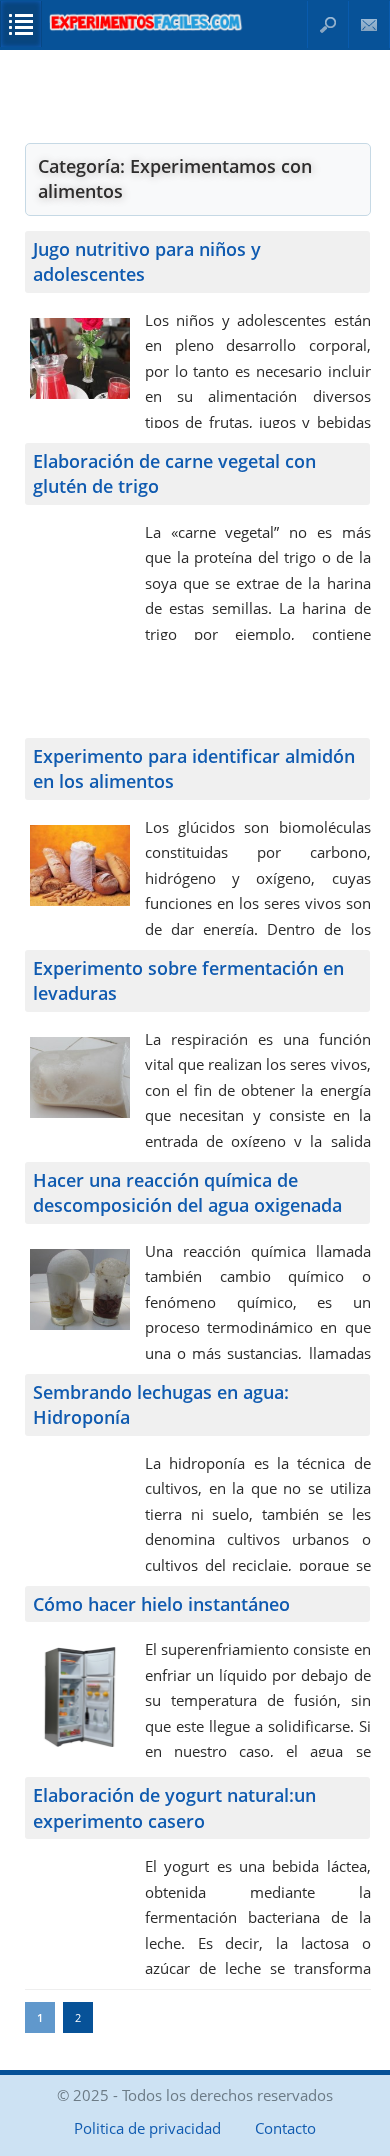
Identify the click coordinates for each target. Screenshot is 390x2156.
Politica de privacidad (147, 2128)
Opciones (21, 24)
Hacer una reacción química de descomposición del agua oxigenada (187, 1193)
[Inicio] (146, 28)
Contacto (369, 24)
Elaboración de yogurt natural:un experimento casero (174, 1808)
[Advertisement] (198, 95)
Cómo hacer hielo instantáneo (161, 1604)
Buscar (328, 24)
